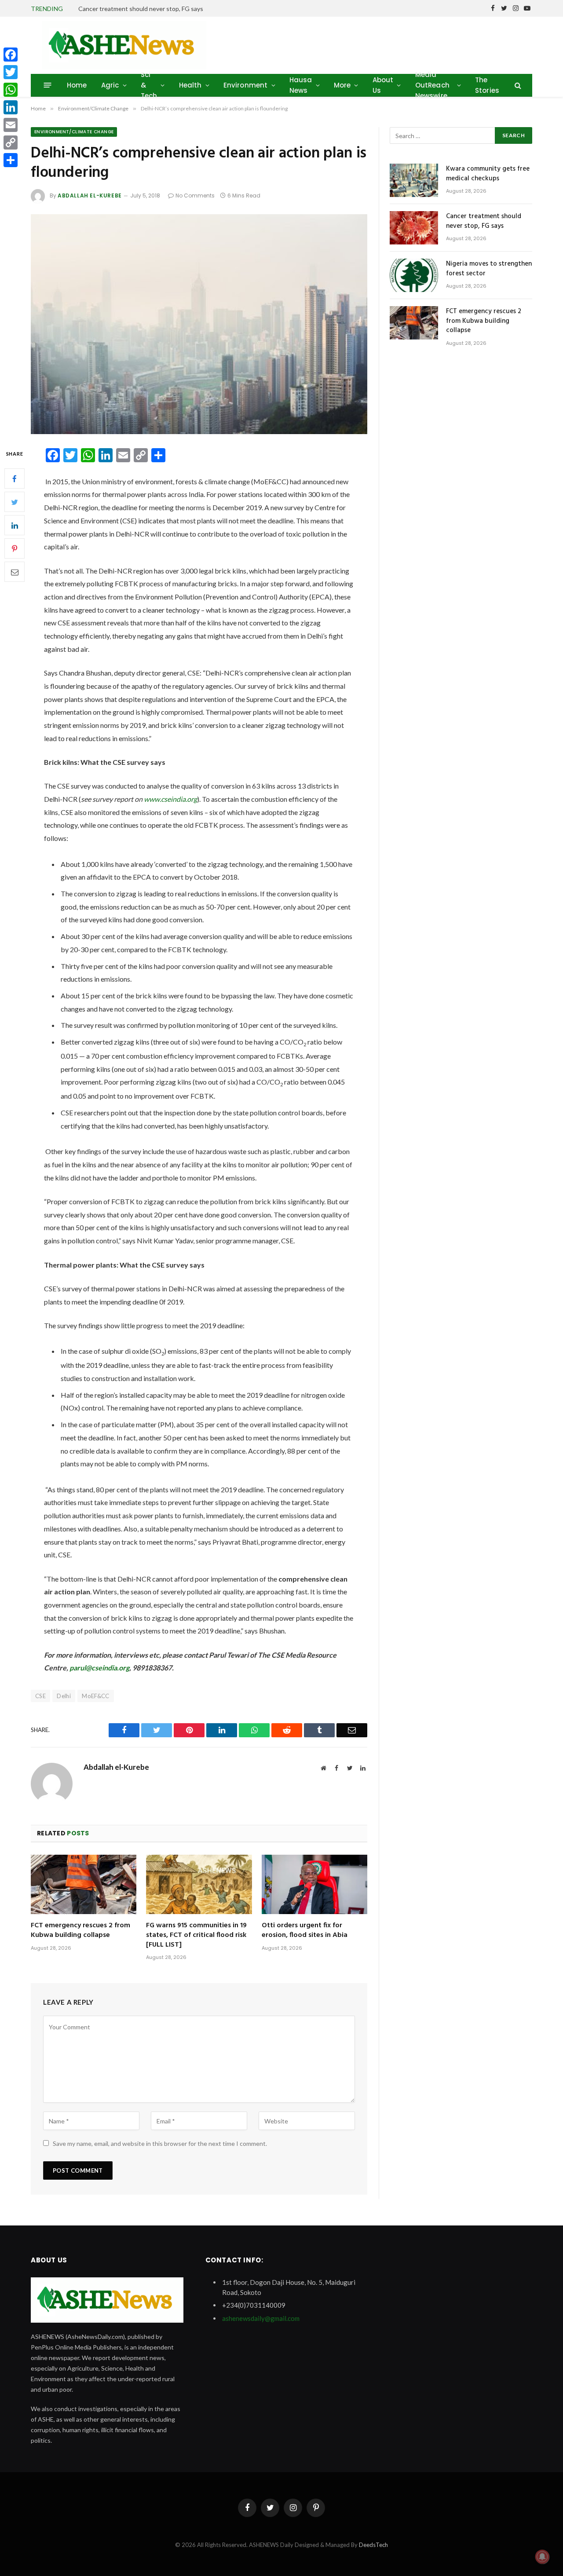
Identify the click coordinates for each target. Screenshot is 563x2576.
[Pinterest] (15, 549)
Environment (246, 85)
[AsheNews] (124, 45)
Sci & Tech (149, 85)
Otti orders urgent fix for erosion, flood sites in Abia (305, 1931)
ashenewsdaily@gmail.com (261, 2318)
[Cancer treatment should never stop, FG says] (414, 228)
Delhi (64, 1696)
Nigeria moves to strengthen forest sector (489, 269)
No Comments (195, 195)
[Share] (11, 160)
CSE (40, 1696)
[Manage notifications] (542, 2557)
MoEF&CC (96, 1696)
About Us (383, 85)
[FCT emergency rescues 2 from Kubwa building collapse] (84, 1884)
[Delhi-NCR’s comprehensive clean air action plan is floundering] (199, 324)
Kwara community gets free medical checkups (488, 174)
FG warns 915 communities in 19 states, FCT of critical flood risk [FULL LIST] (196, 1935)
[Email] (15, 572)
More (342, 85)
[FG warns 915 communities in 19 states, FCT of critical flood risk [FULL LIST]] (199, 1884)
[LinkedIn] (15, 526)
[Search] (517, 85)
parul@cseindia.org (99, 1668)
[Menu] (48, 85)
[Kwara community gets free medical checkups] (414, 180)
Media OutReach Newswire (432, 85)
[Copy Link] (11, 143)
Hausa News (301, 85)
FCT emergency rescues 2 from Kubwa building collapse (80, 1931)
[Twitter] (15, 502)
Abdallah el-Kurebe (90, 195)
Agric (110, 85)
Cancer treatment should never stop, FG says (141, 9)
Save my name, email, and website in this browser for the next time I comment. (160, 2143)
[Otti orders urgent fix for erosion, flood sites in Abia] (314, 1884)
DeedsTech (373, 2545)
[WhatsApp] (11, 90)
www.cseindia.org (170, 799)
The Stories (487, 85)
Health (190, 85)
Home (77, 85)
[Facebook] (15, 479)
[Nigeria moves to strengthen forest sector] (414, 275)
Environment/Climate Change (74, 132)
